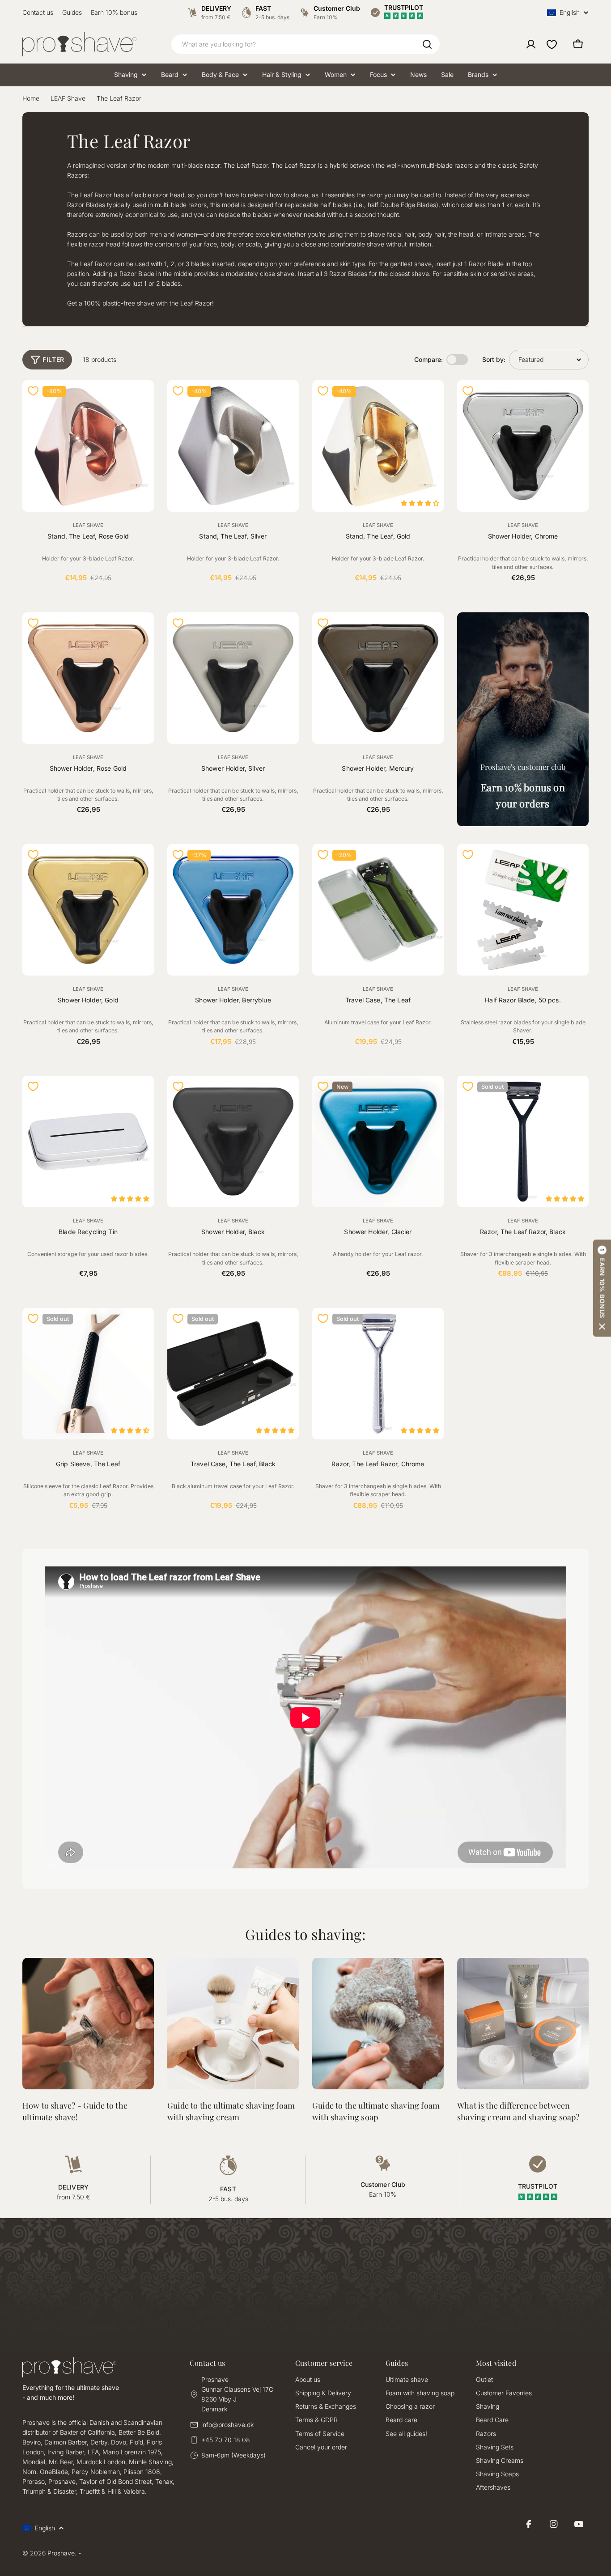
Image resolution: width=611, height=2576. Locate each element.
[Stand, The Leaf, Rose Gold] (88, 446)
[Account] (531, 44)
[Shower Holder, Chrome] (523, 446)
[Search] (427, 44)
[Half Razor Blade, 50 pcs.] (523, 910)
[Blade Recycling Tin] (88, 1142)
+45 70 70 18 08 (226, 2440)
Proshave (61, 2553)
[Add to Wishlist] (33, 391)
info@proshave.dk (227, 2425)
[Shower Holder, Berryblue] (233, 910)
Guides (72, 12)
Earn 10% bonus (114, 12)
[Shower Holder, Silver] (233, 678)
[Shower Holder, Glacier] (378, 1142)
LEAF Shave (68, 98)
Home (31, 98)
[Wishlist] (552, 44)
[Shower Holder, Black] (233, 1142)
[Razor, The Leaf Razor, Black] (523, 1142)
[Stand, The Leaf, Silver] (233, 446)
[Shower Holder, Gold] (88, 910)
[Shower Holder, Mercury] (378, 678)
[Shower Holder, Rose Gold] (88, 678)
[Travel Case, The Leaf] (378, 910)
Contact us (38, 12)
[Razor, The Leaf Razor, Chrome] (378, 1374)
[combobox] (305, 44)
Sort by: (494, 359)
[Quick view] (142, 399)
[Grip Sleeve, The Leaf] (88, 1374)
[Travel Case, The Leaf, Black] (233, 1374)
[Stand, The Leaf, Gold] (378, 446)
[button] (602, 1288)
